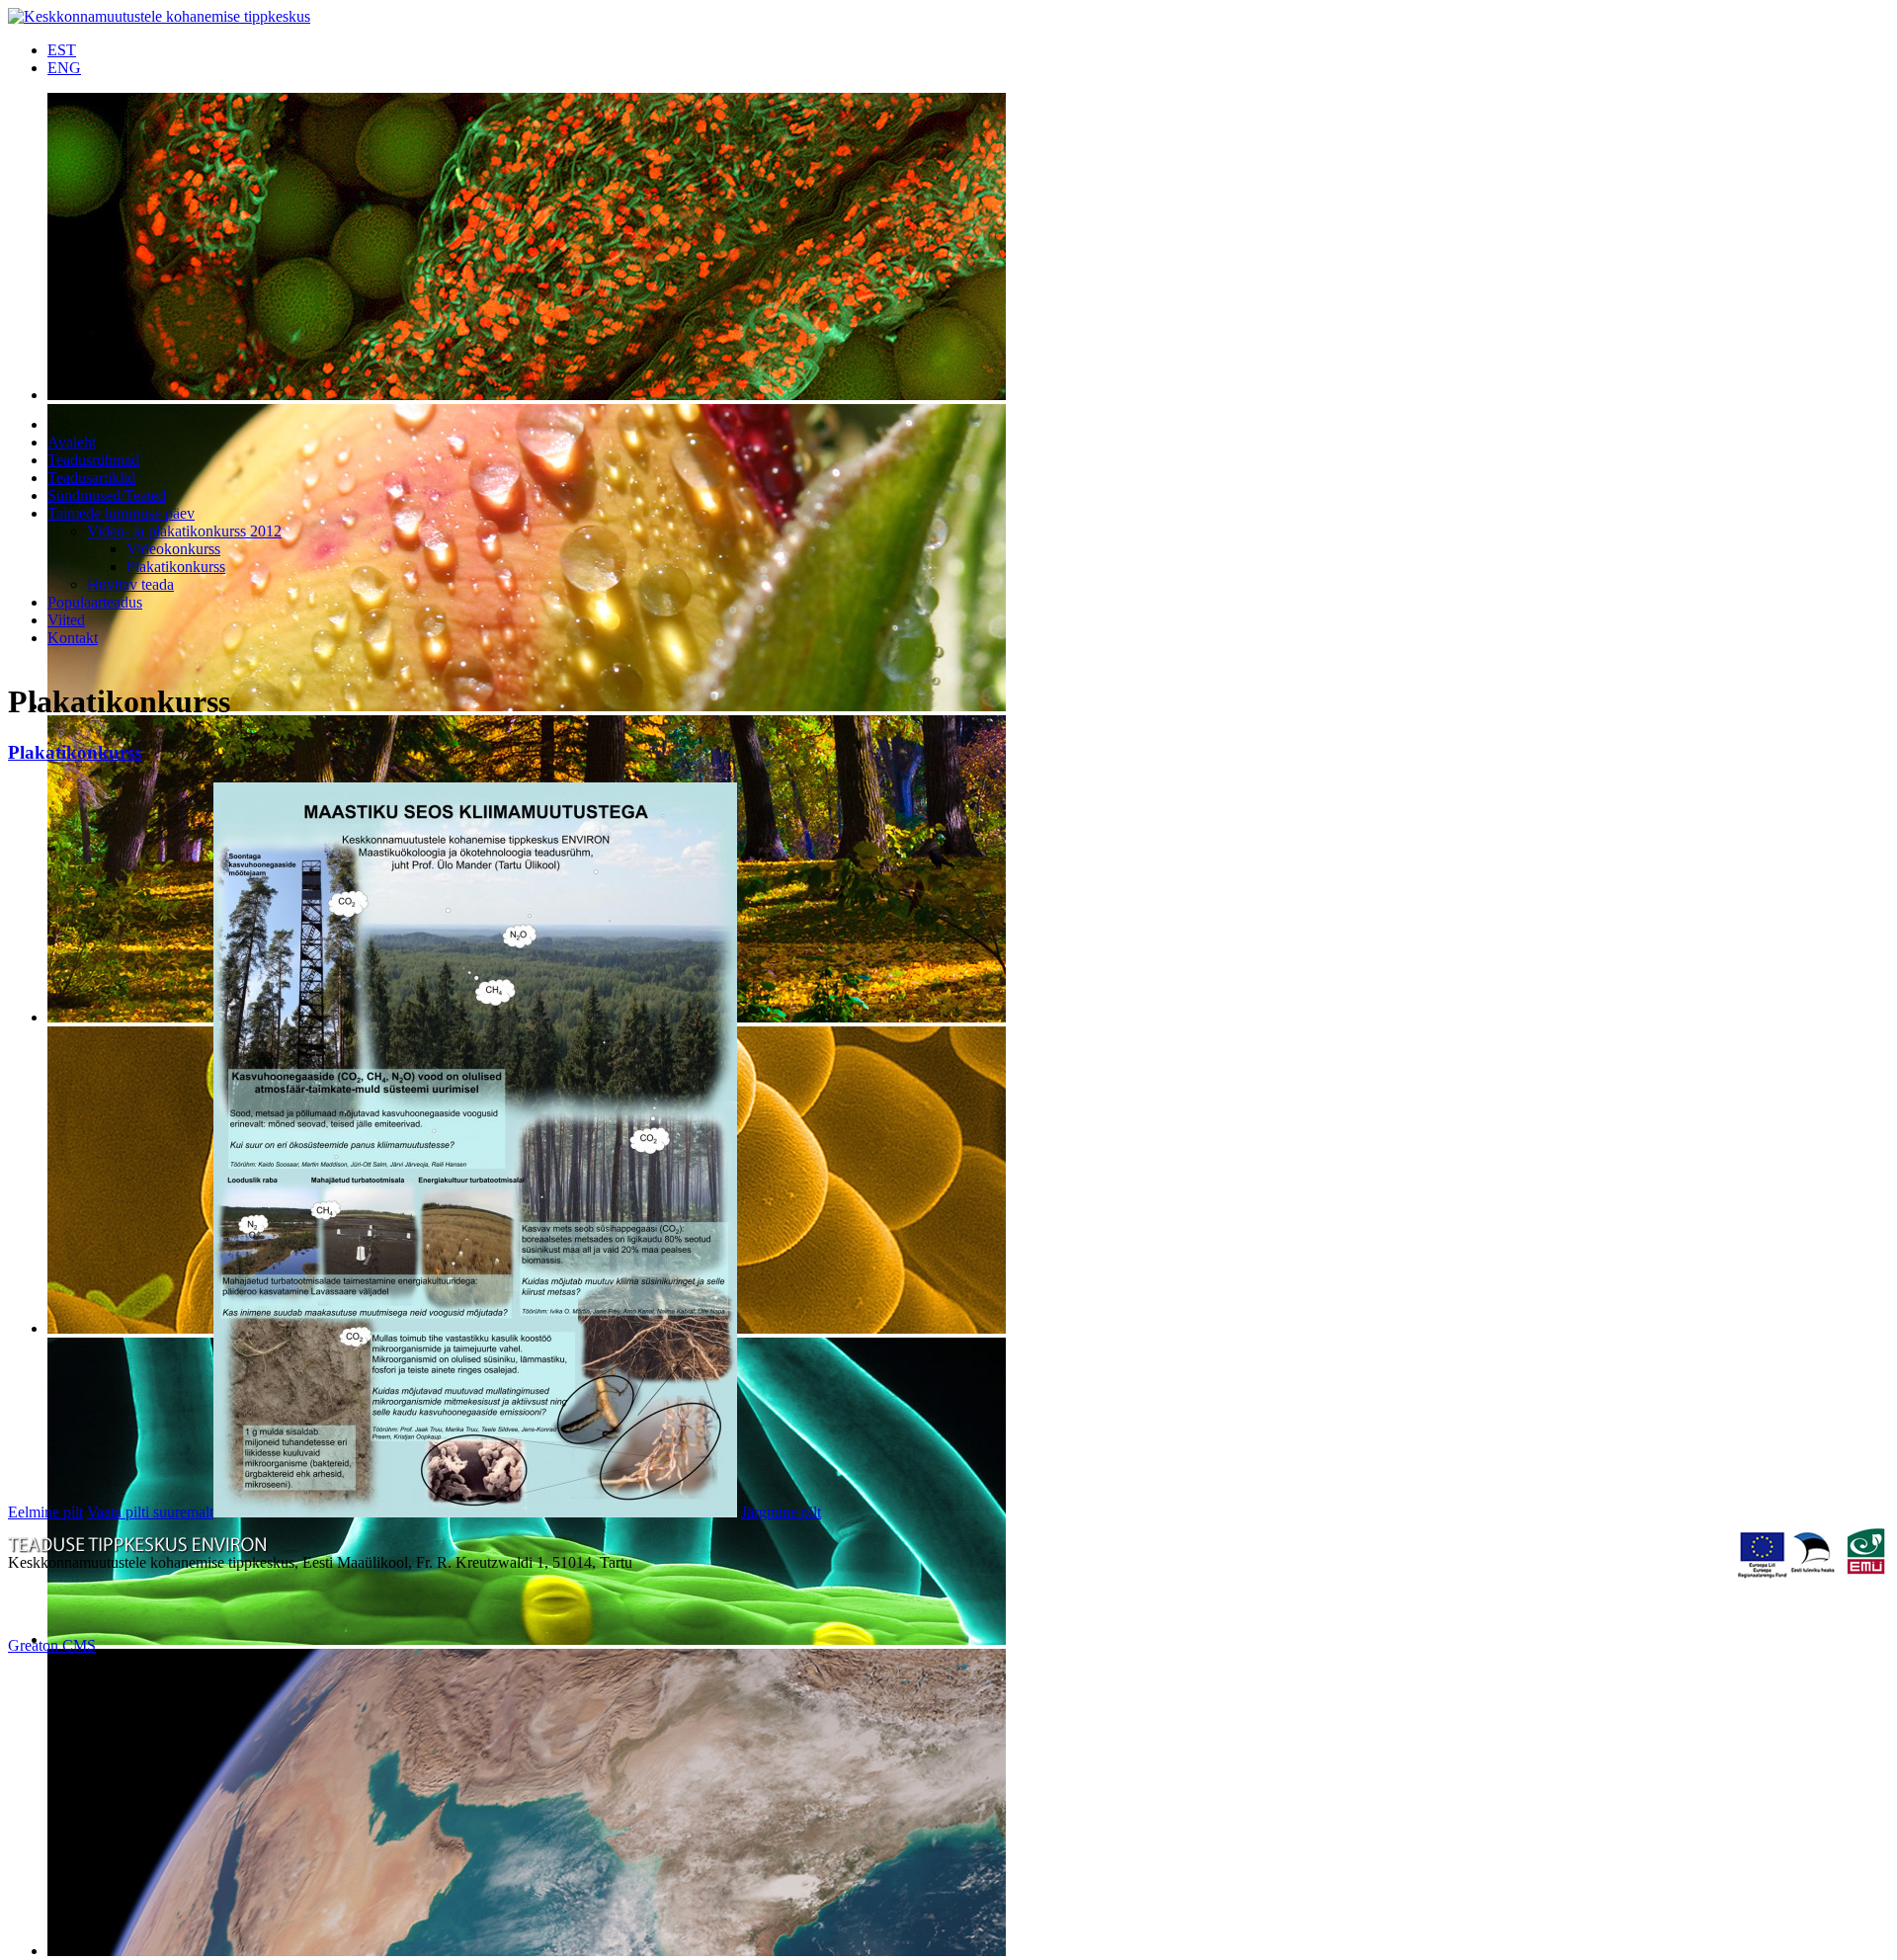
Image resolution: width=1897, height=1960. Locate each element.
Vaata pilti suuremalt (150, 1512)
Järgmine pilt (781, 1512)
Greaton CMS (52, 1645)
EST (62, 50)
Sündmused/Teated (107, 495)
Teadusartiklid (91, 478)
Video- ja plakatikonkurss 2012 (184, 531)
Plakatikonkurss (176, 567)
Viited (66, 620)
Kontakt (73, 638)
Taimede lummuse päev (121, 513)
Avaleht (72, 442)
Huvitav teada (130, 584)
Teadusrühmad (93, 460)
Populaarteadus (95, 602)
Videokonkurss (173, 549)
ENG (64, 68)
